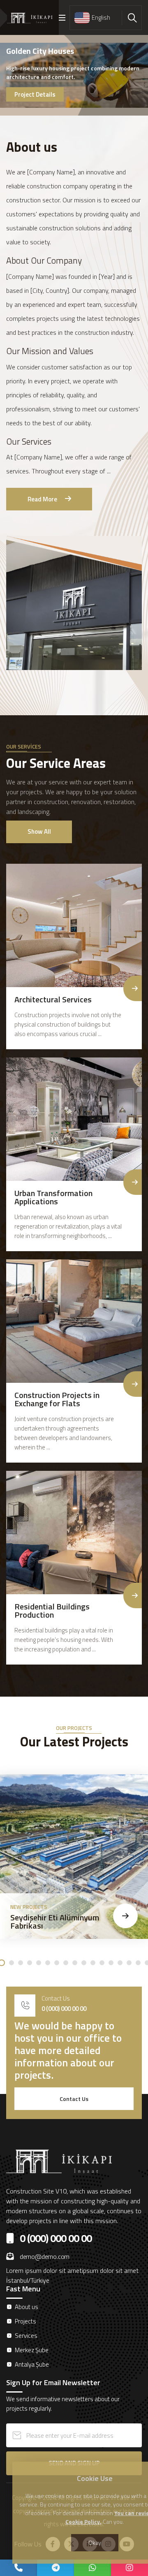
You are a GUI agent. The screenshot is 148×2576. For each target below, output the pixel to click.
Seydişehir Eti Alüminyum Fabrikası (55, 1921)
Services (26, 2336)
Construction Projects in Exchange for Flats (57, 1399)
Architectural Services (53, 999)
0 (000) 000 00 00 (64, 2009)
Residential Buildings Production (52, 1610)
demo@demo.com (45, 2256)
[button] (12, 1963)
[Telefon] (18, 2568)
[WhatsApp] (92, 2568)
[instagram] (129, 2568)
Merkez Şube (32, 2350)
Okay (95, 2542)
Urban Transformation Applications (53, 1197)
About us (27, 2307)
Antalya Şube (32, 2364)
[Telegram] (55, 2568)
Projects (25, 2321)
